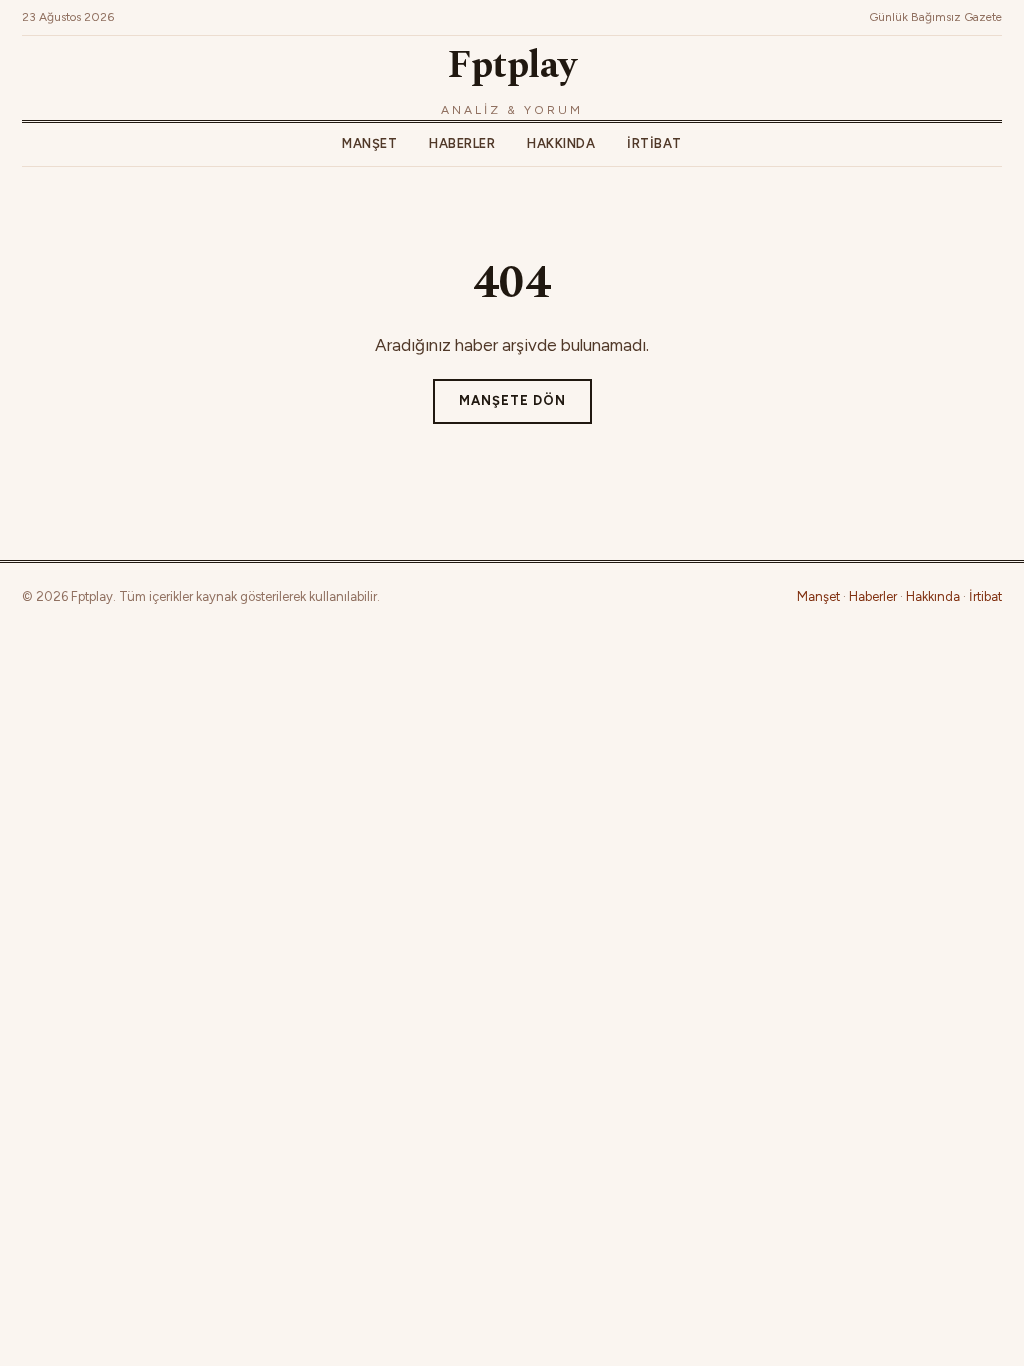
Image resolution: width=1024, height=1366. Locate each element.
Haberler (462, 143)
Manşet (369, 143)
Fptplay (512, 66)
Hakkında (561, 143)
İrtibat (654, 143)
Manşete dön (512, 400)
